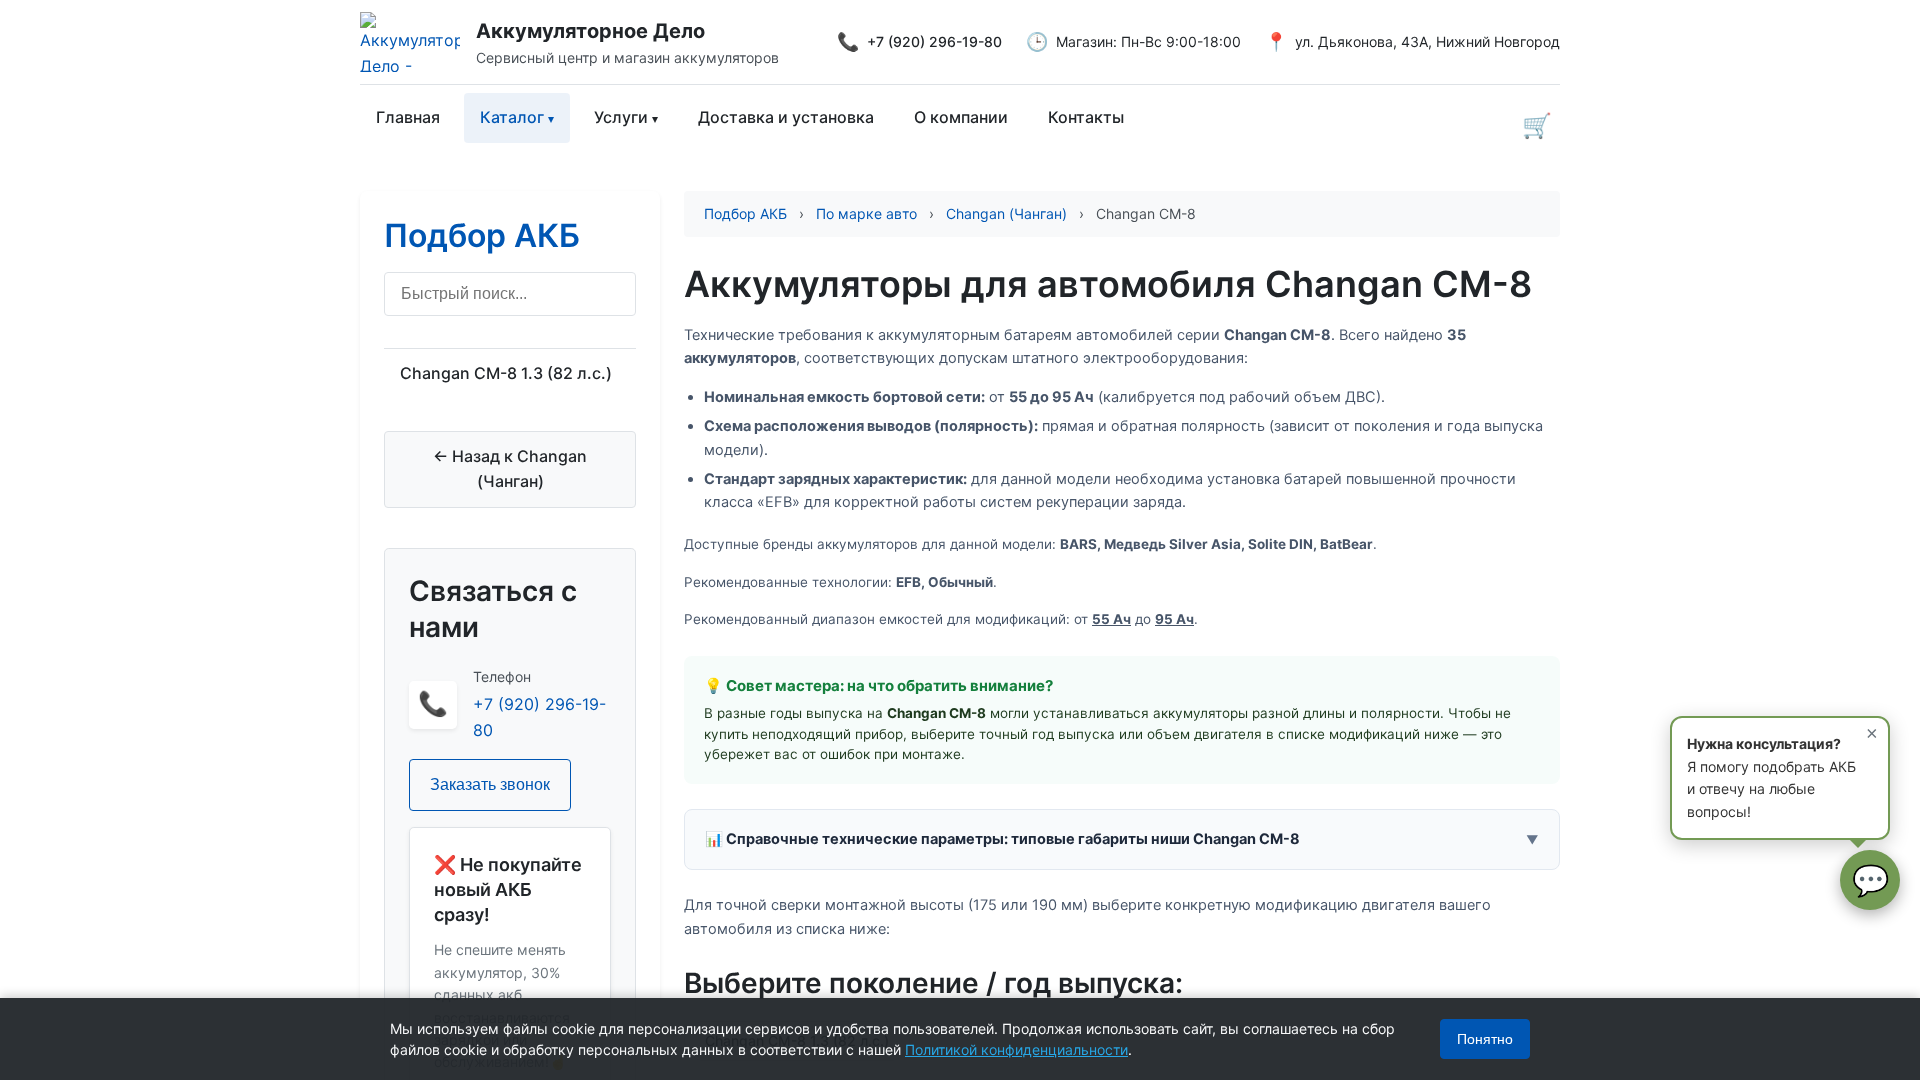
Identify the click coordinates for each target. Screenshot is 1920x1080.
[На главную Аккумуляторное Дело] (418, 42)
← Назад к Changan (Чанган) (510, 469)
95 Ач (1174, 619)
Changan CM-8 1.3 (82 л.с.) (506, 373)
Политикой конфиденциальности (1016, 1049)
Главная (408, 117)
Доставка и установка (786, 117)
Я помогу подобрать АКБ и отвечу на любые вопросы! (1782, 770)
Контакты (1086, 117)
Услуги (621, 117)
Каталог (512, 117)
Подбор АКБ (482, 235)
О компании (961, 117)
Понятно (1485, 1039)
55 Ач (1111, 619)
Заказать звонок (490, 784)
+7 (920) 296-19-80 (934, 41)
